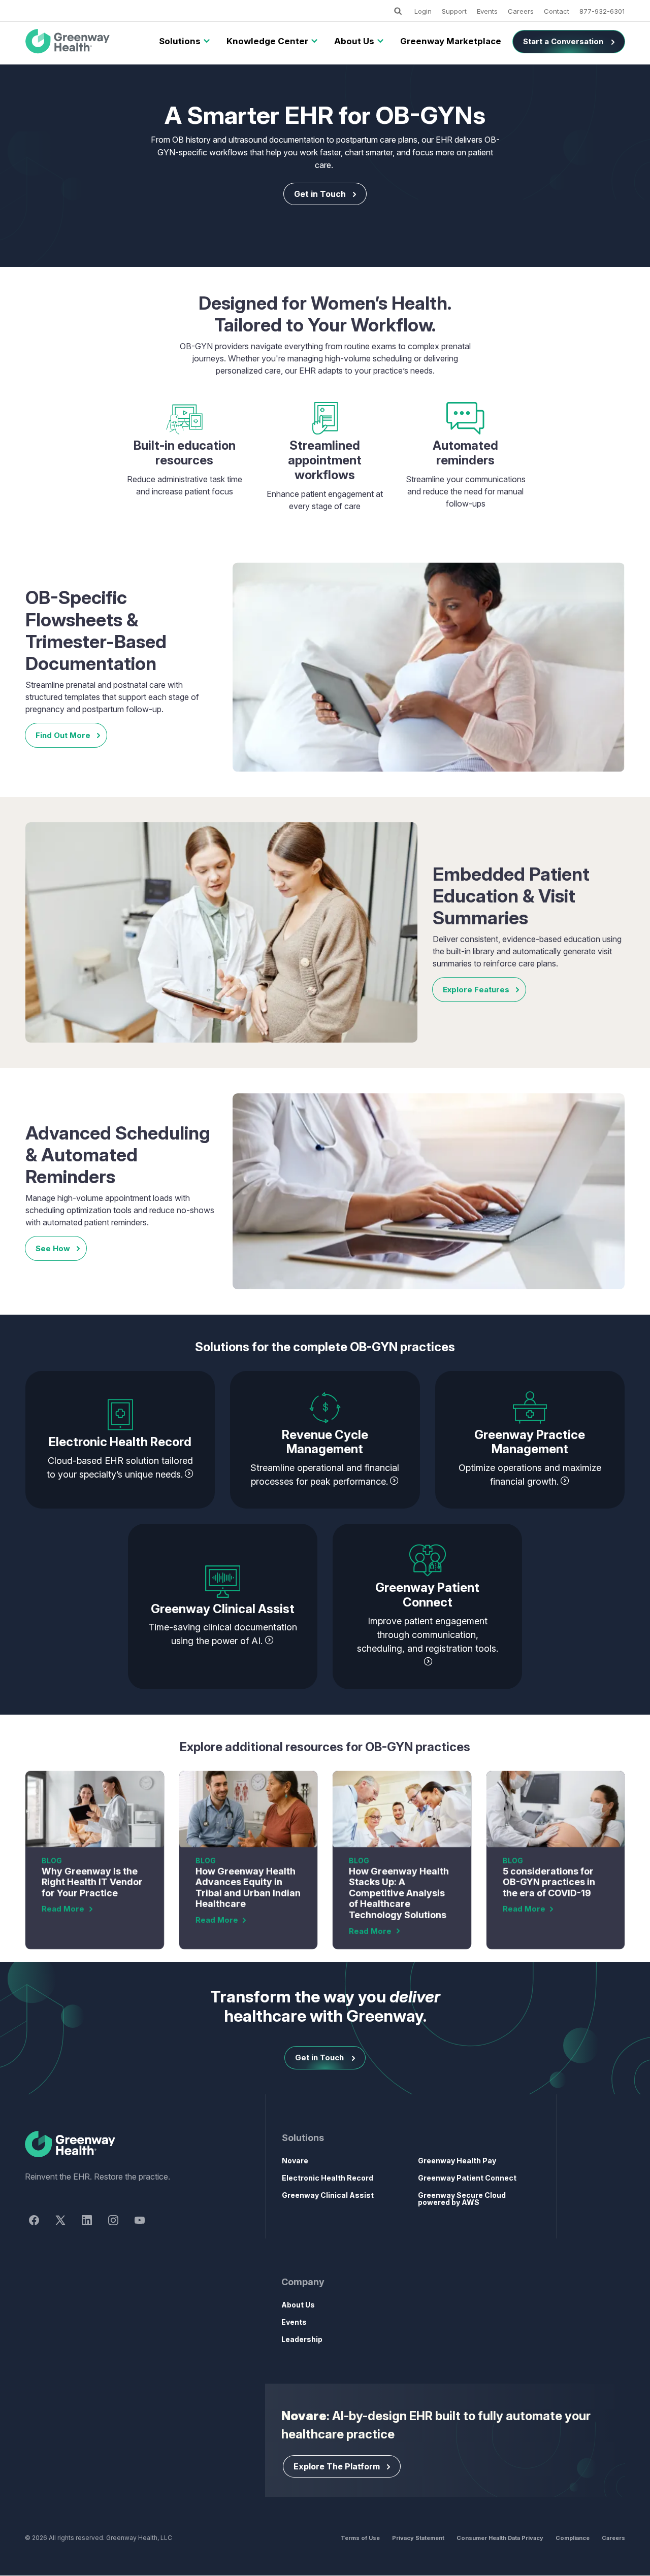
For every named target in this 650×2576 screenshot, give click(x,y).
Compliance (573, 2538)
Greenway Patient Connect (467, 2178)
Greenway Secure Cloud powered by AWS (462, 2199)
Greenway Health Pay (457, 2161)
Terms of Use (360, 2538)
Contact (557, 11)
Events (487, 11)
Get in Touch (320, 194)
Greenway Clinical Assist (328, 2195)
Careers (521, 11)
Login (423, 11)
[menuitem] (180, 42)
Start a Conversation (563, 41)
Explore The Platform (337, 2466)
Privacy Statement (418, 2538)
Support (454, 11)
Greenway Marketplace (451, 41)
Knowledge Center (267, 41)
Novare (295, 2161)
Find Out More (63, 735)
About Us (354, 41)
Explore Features (476, 990)
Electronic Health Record (328, 2178)
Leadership (302, 2339)
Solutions (180, 41)
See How (53, 1248)
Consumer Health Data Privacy (500, 2538)
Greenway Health (84, 42)
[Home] (127, 2145)
